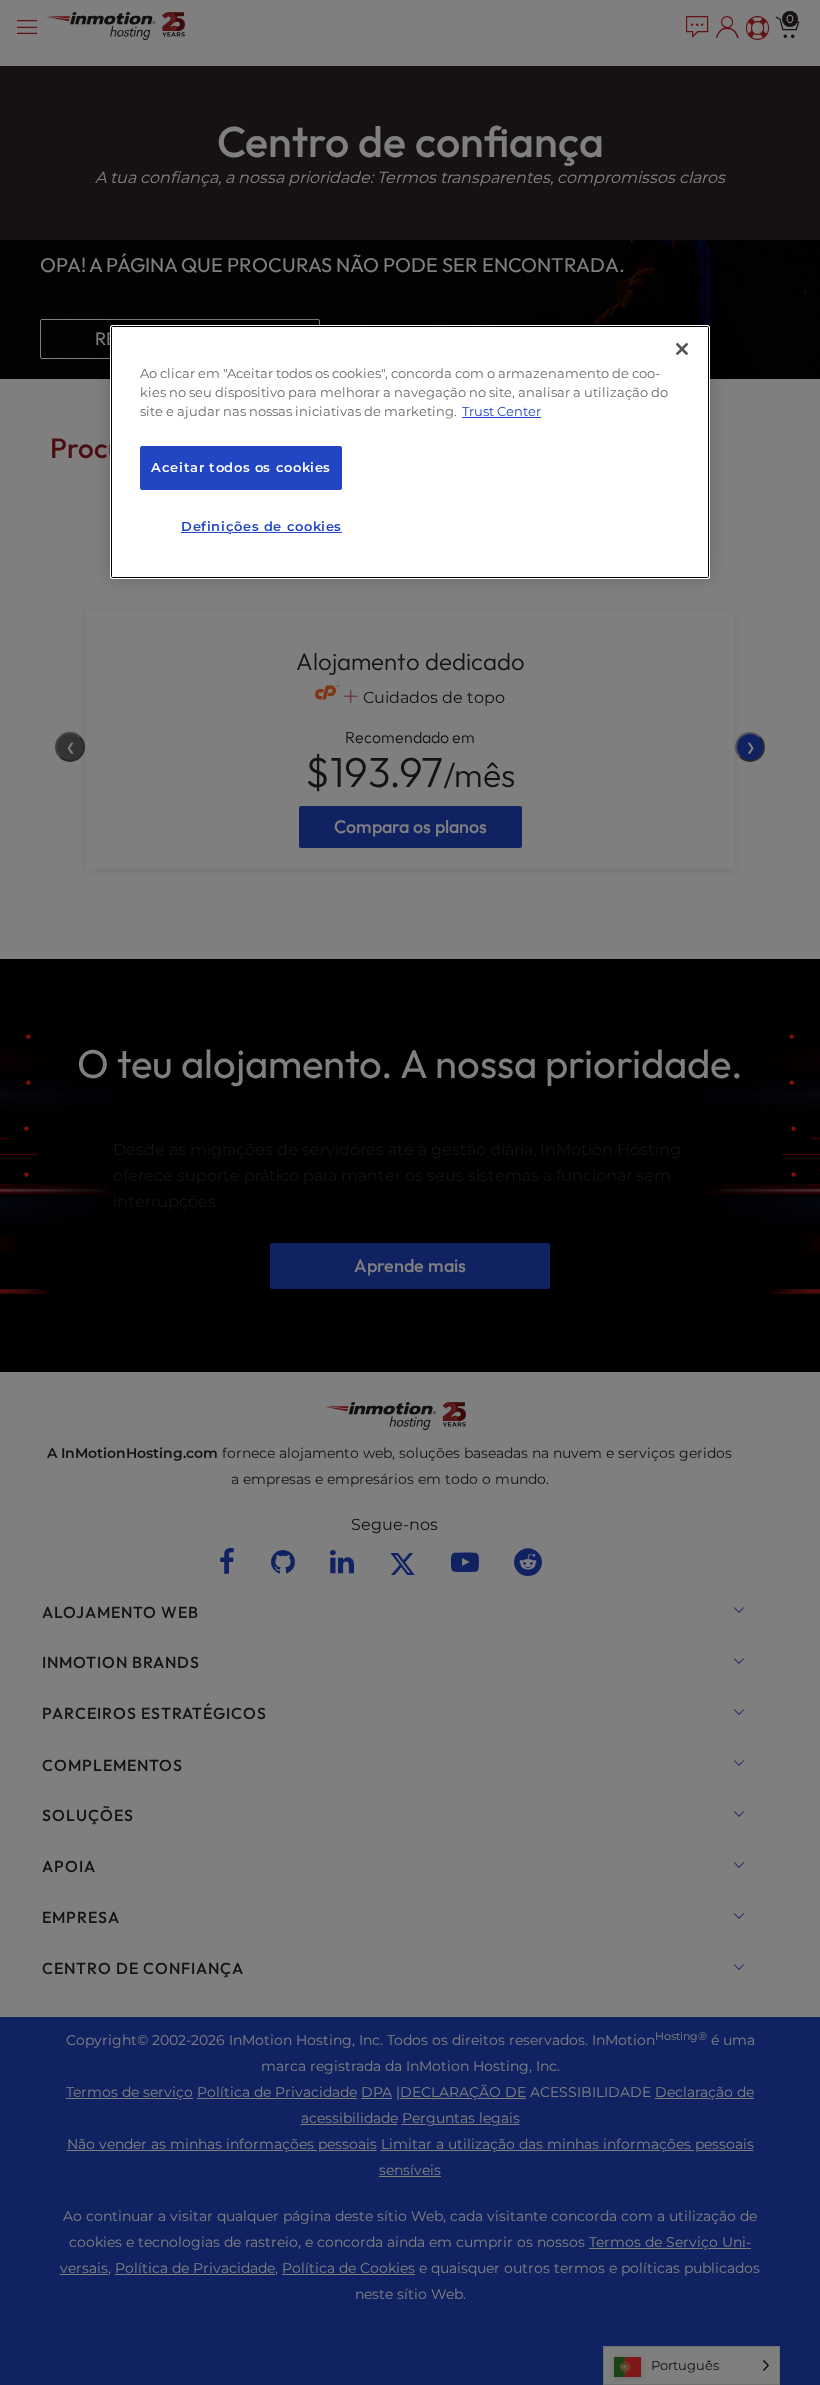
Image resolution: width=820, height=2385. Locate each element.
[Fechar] (682, 349)
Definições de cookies (261, 526)
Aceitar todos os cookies (241, 467)
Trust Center (501, 411)
